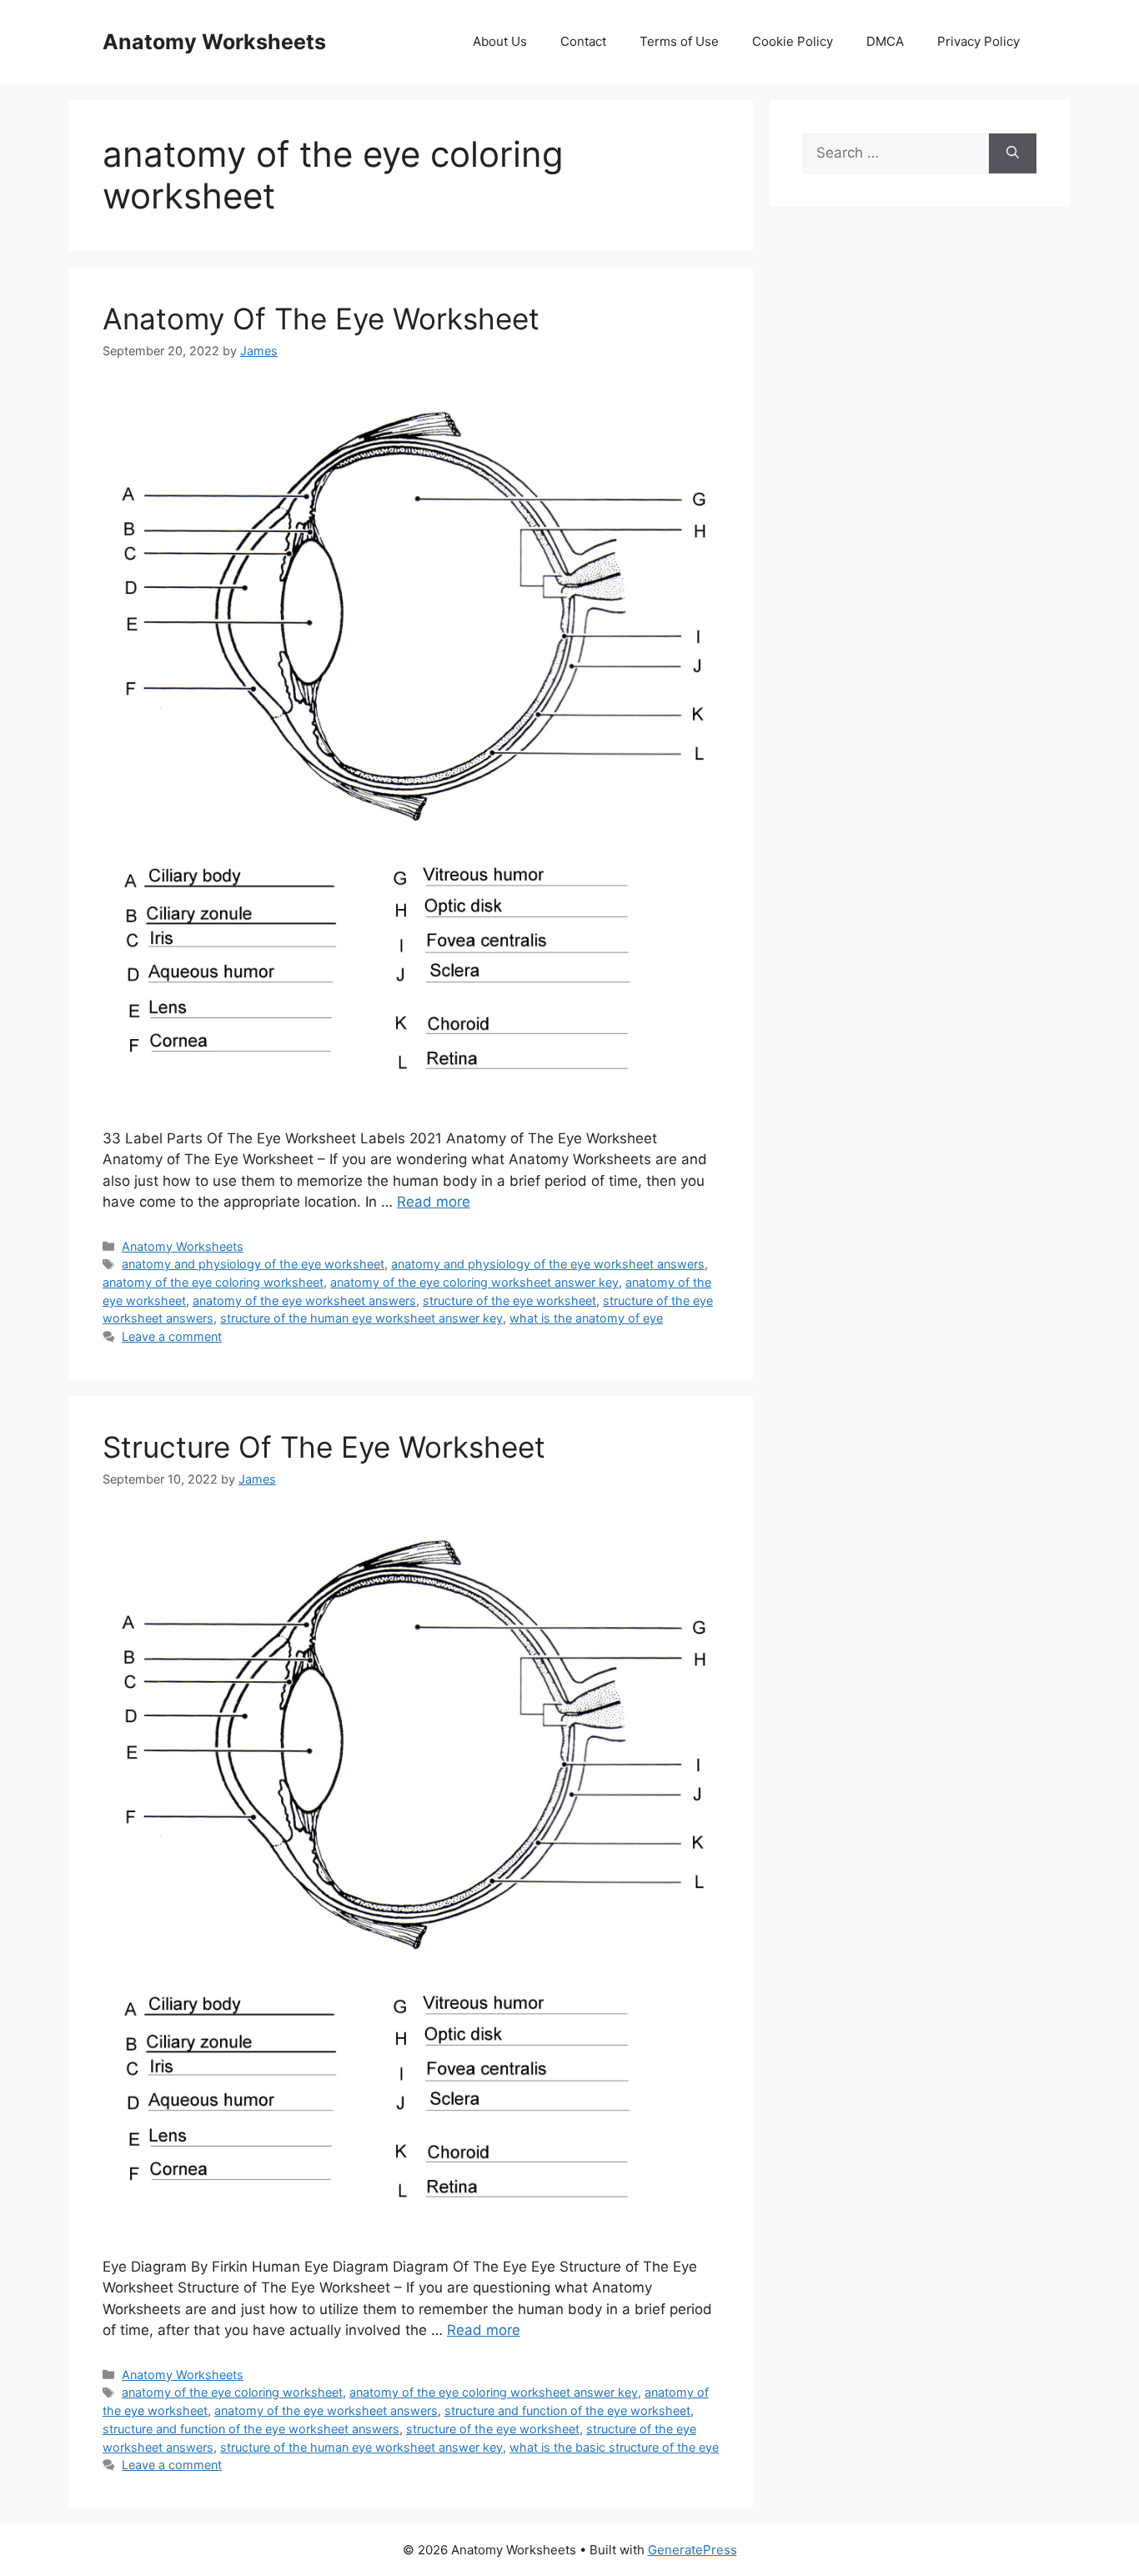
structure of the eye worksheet (509, 1301)
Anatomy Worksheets (214, 42)
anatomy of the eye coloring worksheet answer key (474, 1282)
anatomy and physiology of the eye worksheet (253, 1264)
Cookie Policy (793, 41)
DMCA (885, 41)
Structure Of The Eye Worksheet (324, 1447)
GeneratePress (692, 2550)
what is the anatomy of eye (586, 1318)
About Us (500, 41)
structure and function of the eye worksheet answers (251, 2429)
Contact (583, 41)
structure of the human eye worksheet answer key (361, 1318)
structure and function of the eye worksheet (567, 2410)
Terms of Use (679, 41)
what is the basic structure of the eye (614, 2447)
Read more (434, 1202)
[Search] (1013, 153)
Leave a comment (172, 1336)
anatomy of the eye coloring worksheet (213, 1282)
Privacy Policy (978, 41)
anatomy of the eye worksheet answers (304, 1301)
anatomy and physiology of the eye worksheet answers (548, 1264)
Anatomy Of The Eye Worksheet (321, 319)
